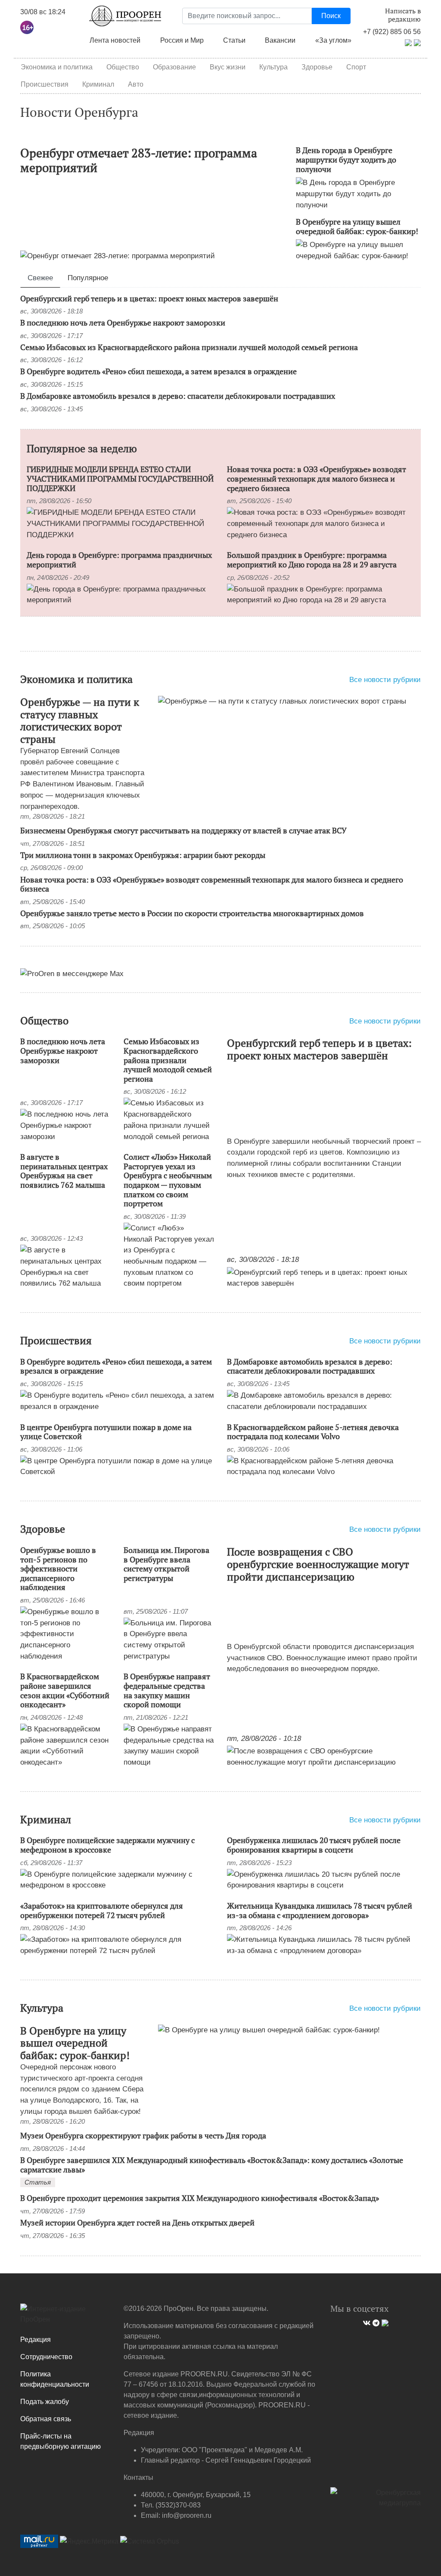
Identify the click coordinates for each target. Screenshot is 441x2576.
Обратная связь (46, 2419)
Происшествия (45, 84)
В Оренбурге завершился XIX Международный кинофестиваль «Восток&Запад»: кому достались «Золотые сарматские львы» (212, 2165)
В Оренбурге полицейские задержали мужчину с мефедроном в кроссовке (107, 1845)
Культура (273, 67)
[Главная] (125, 16)
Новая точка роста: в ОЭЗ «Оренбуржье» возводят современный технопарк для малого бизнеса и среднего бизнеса (317, 478)
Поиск (331, 16)
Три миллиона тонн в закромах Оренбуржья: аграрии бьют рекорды (143, 855)
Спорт (356, 67)
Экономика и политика (57, 67)
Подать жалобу (45, 2402)
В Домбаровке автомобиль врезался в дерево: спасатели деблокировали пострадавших (178, 396)
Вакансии (280, 40)
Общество (123, 67)
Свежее (40, 278)
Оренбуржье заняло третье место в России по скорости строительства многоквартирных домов (192, 913)
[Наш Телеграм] (375, 2322)
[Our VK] (366, 2322)
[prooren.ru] (65, 2317)
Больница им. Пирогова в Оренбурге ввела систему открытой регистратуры (166, 1564)
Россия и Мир (182, 40)
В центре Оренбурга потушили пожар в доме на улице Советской (106, 1432)
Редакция (36, 2340)
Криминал (98, 84)
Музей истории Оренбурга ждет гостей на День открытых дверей (137, 2222)
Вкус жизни (228, 67)
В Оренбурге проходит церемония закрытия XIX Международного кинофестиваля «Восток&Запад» (200, 2198)
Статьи (234, 40)
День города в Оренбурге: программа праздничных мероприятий (119, 560)
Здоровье (317, 67)
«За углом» (333, 40)
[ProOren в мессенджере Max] (72, 973)
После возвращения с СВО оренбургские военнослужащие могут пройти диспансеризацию (318, 1564)
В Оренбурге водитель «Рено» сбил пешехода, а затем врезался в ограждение (158, 371)
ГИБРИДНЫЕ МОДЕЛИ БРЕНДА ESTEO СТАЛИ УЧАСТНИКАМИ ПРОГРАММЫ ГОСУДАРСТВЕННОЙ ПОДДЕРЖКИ (120, 478)
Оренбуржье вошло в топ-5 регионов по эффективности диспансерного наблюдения (58, 1568)
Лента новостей (115, 40)
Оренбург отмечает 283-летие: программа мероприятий (139, 160)
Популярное (88, 278)
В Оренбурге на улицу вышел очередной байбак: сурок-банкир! (357, 226)
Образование (174, 67)
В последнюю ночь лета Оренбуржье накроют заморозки (123, 322)
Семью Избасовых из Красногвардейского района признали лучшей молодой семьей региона (189, 347)
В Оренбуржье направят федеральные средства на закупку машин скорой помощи (167, 1690)
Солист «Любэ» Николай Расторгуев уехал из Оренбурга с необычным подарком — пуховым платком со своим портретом (168, 1180)
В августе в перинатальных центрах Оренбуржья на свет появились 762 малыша (64, 1171)
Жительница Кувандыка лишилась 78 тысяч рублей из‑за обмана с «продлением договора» (320, 1910)
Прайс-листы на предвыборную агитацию (61, 2441)
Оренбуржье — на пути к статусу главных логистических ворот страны (80, 720)
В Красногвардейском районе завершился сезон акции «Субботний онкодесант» (65, 1690)
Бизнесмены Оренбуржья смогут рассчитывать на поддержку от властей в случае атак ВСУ (183, 830)
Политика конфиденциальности (55, 2379)
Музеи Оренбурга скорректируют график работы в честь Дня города (143, 2135)
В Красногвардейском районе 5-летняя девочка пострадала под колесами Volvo (313, 1432)
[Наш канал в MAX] (384, 2322)
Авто (136, 84)
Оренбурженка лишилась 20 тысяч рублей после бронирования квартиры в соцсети (314, 1845)
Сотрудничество (46, 2357)
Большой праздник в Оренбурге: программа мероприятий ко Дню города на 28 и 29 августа (312, 560)
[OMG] (376, 2501)
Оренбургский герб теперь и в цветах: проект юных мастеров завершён (149, 298)
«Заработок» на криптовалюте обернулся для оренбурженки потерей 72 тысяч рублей (102, 1910)
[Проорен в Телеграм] (408, 42)
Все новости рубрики (385, 679)
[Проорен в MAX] (417, 42)
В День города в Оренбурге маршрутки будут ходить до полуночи (346, 159)
